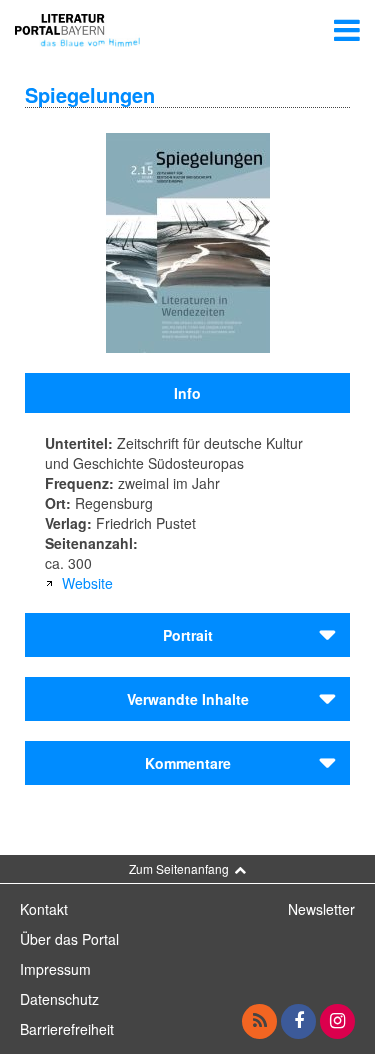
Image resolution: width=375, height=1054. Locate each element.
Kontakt (44, 909)
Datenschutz (59, 999)
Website (87, 583)
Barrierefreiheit (67, 1029)
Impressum (55, 969)
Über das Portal (69, 939)
